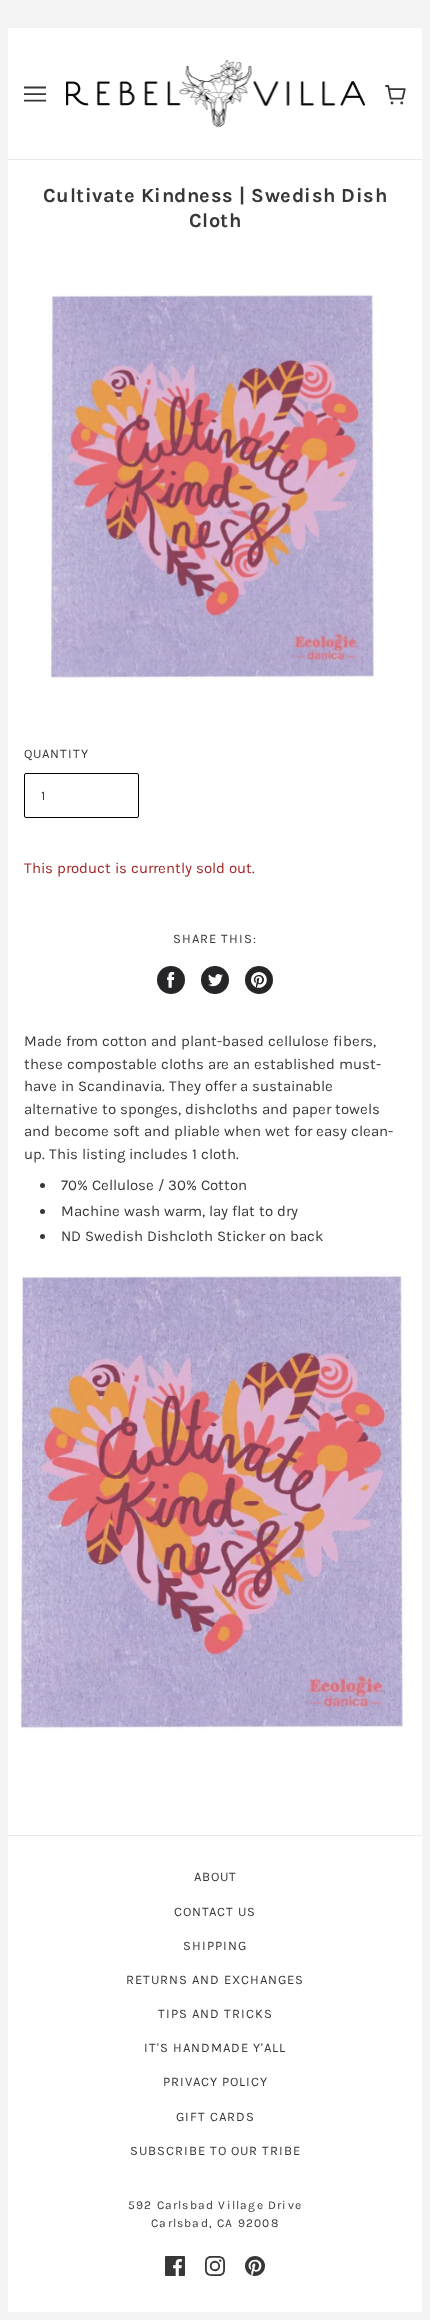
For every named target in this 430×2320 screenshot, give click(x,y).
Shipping (215, 1945)
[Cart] (395, 93)
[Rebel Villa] (215, 92)
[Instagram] (215, 2266)
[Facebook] (175, 2266)
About (215, 1876)
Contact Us (215, 1911)
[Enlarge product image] (215, 1498)
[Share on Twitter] (215, 980)
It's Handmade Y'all (215, 2047)
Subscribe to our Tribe (215, 2150)
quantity (56, 753)
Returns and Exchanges (215, 1979)
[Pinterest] (255, 2266)
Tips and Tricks (215, 2013)
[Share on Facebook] (171, 980)
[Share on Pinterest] (259, 980)
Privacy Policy (215, 2081)
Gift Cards (215, 2116)
